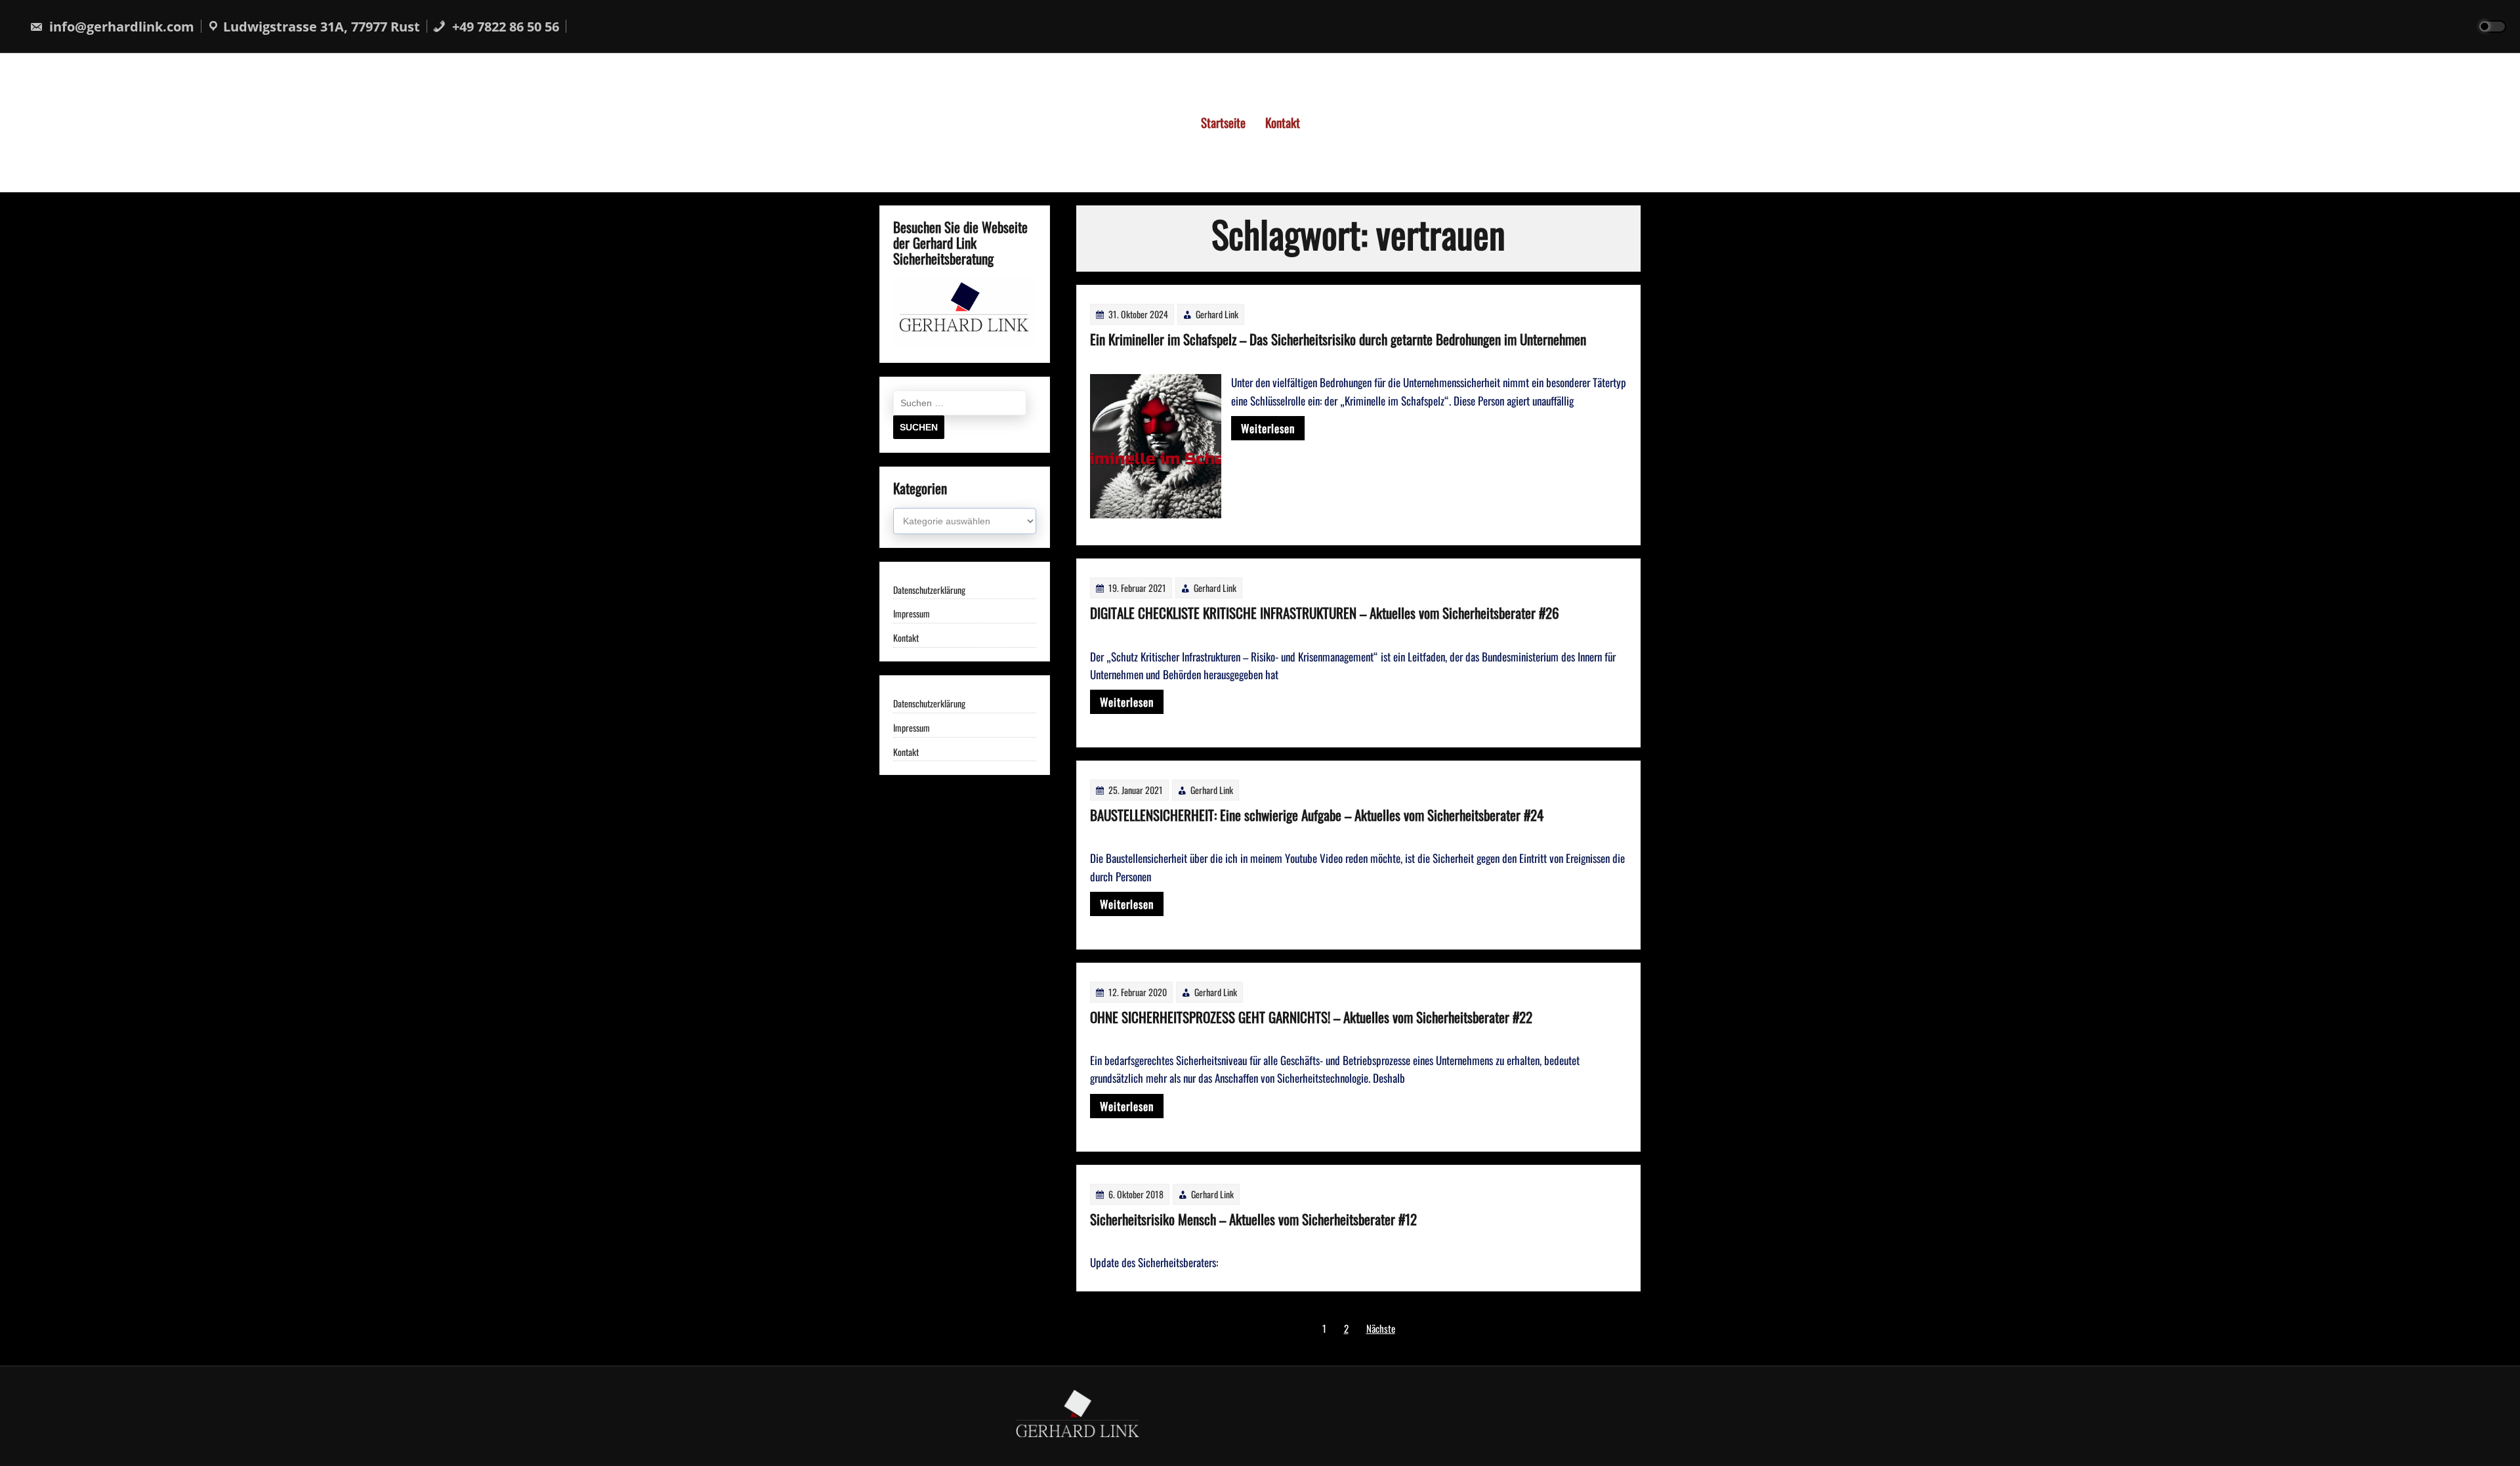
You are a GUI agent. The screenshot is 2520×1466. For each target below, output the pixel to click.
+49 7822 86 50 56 (504, 27)
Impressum (912, 614)
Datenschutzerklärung (929, 590)
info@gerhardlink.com (120, 27)
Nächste (1381, 1328)
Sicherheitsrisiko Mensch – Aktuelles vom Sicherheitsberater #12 (1253, 1219)
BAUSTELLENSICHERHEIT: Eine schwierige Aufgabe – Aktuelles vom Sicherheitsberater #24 (1317, 815)
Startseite (1223, 122)
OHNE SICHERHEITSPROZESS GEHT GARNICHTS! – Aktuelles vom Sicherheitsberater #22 (1311, 1017)
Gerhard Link (1217, 314)
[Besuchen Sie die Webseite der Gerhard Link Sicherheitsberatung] (965, 344)
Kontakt (1283, 122)
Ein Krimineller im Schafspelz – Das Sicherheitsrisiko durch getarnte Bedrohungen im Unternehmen (1338, 339)
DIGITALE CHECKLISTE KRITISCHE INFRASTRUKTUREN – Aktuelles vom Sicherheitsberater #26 (1325, 613)
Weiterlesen (1268, 428)
